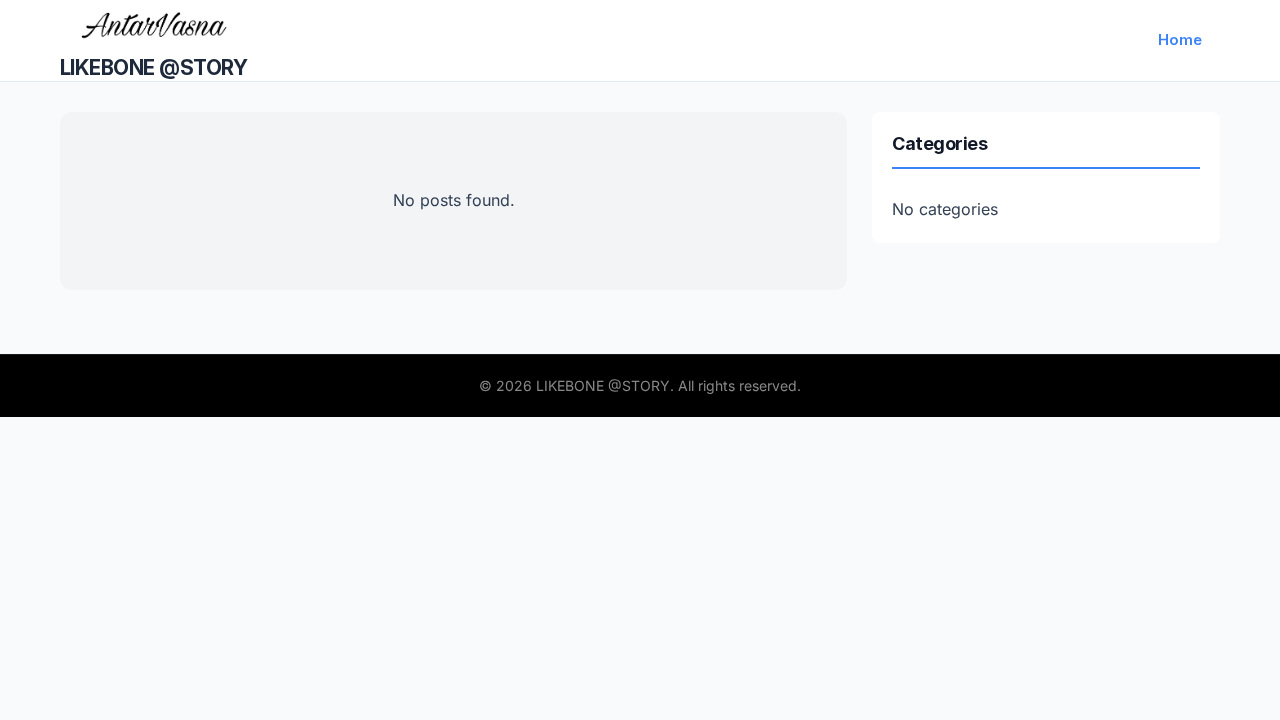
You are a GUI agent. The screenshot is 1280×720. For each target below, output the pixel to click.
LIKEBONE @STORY (153, 67)
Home (1180, 39)
